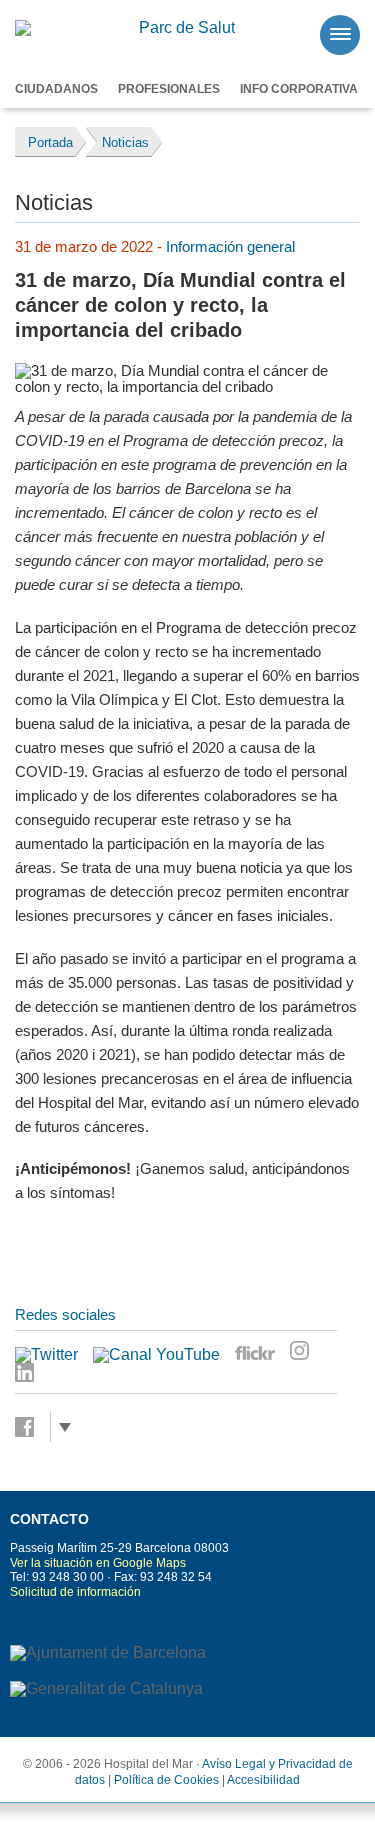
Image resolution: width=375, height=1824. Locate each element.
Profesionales (169, 89)
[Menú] (340, 35)
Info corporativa (299, 89)
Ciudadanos (56, 89)
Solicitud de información (75, 1592)
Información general (230, 246)
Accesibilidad (263, 1780)
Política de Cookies (166, 1780)
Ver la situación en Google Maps (98, 1563)
